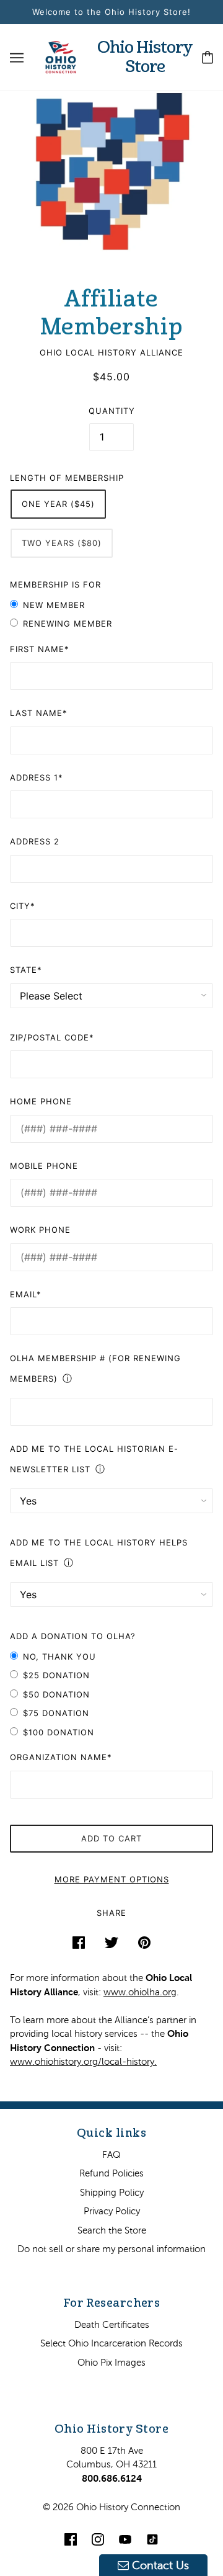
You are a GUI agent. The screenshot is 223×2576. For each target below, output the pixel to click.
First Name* (40, 649)
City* (23, 906)
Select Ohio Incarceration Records (111, 2343)
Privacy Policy (112, 2211)
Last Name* (39, 713)
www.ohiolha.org (140, 1992)
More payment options (112, 1879)
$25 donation (56, 1675)
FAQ (111, 2154)
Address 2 (35, 841)
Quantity (112, 411)
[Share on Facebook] (79, 1942)
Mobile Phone (44, 1166)
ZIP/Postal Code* (52, 1037)
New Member (54, 605)
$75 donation (56, 1713)
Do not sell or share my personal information (111, 2249)
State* (26, 970)
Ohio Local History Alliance (111, 352)
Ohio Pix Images (111, 2362)
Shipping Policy (112, 2192)
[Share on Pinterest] (144, 1942)
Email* (26, 1294)
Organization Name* (61, 1757)
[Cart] (208, 57)
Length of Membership (67, 478)
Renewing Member (68, 624)
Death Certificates (112, 2324)
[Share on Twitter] (111, 1942)
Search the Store (112, 2230)
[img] (71, 2539)
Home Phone (41, 1101)
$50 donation (56, 1694)
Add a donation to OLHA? (73, 1636)
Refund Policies (111, 2173)
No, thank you (59, 1657)
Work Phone (40, 1230)
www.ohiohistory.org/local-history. (83, 2061)
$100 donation (59, 1732)
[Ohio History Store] (61, 56)
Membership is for (55, 584)
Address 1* (37, 777)
